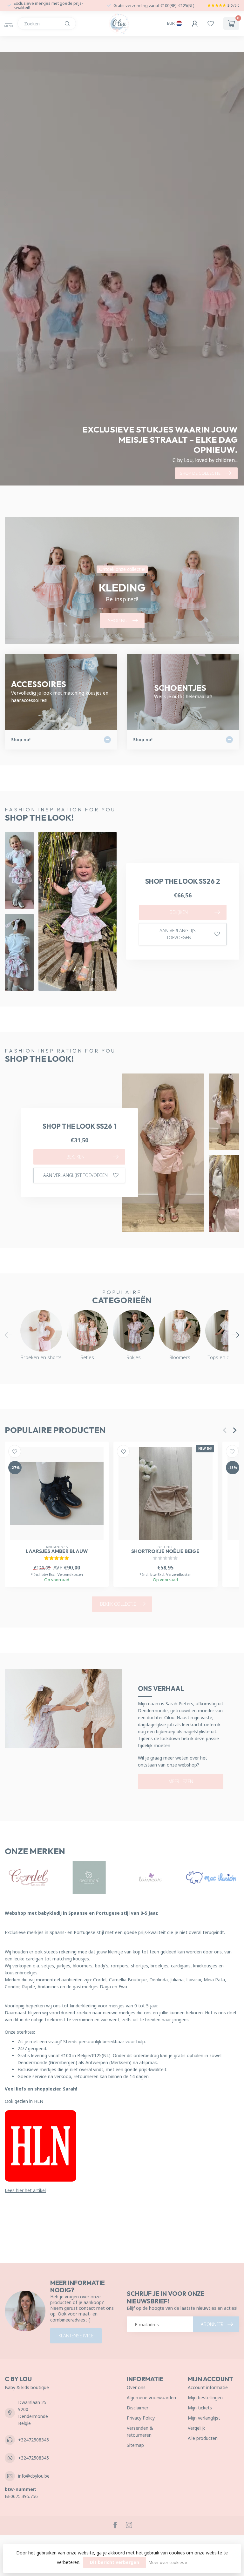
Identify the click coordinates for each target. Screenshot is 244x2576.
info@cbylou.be (34, 2476)
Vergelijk (196, 2428)
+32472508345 (34, 2440)
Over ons (136, 2387)
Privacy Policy (141, 2418)
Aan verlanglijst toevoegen (179, 934)
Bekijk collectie (118, 1604)
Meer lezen (181, 1781)
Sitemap (135, 2445)
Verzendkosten (70, 1574)
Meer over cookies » (168, 2563)
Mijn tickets (200, 2408)
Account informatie (208, 2387)
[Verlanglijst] (211, 23)
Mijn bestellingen (205, 2398)
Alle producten (203, 2438)
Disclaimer (138, 2408)
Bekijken (179, 912)
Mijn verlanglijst (204, 2418)
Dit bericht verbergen (115, 2562)
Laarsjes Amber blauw (57, 1551)
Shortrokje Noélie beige (165, 1551)
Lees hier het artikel (25, 2190)
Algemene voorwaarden (151, 2398)
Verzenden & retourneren (140, 2431)
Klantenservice (76, 2336)
